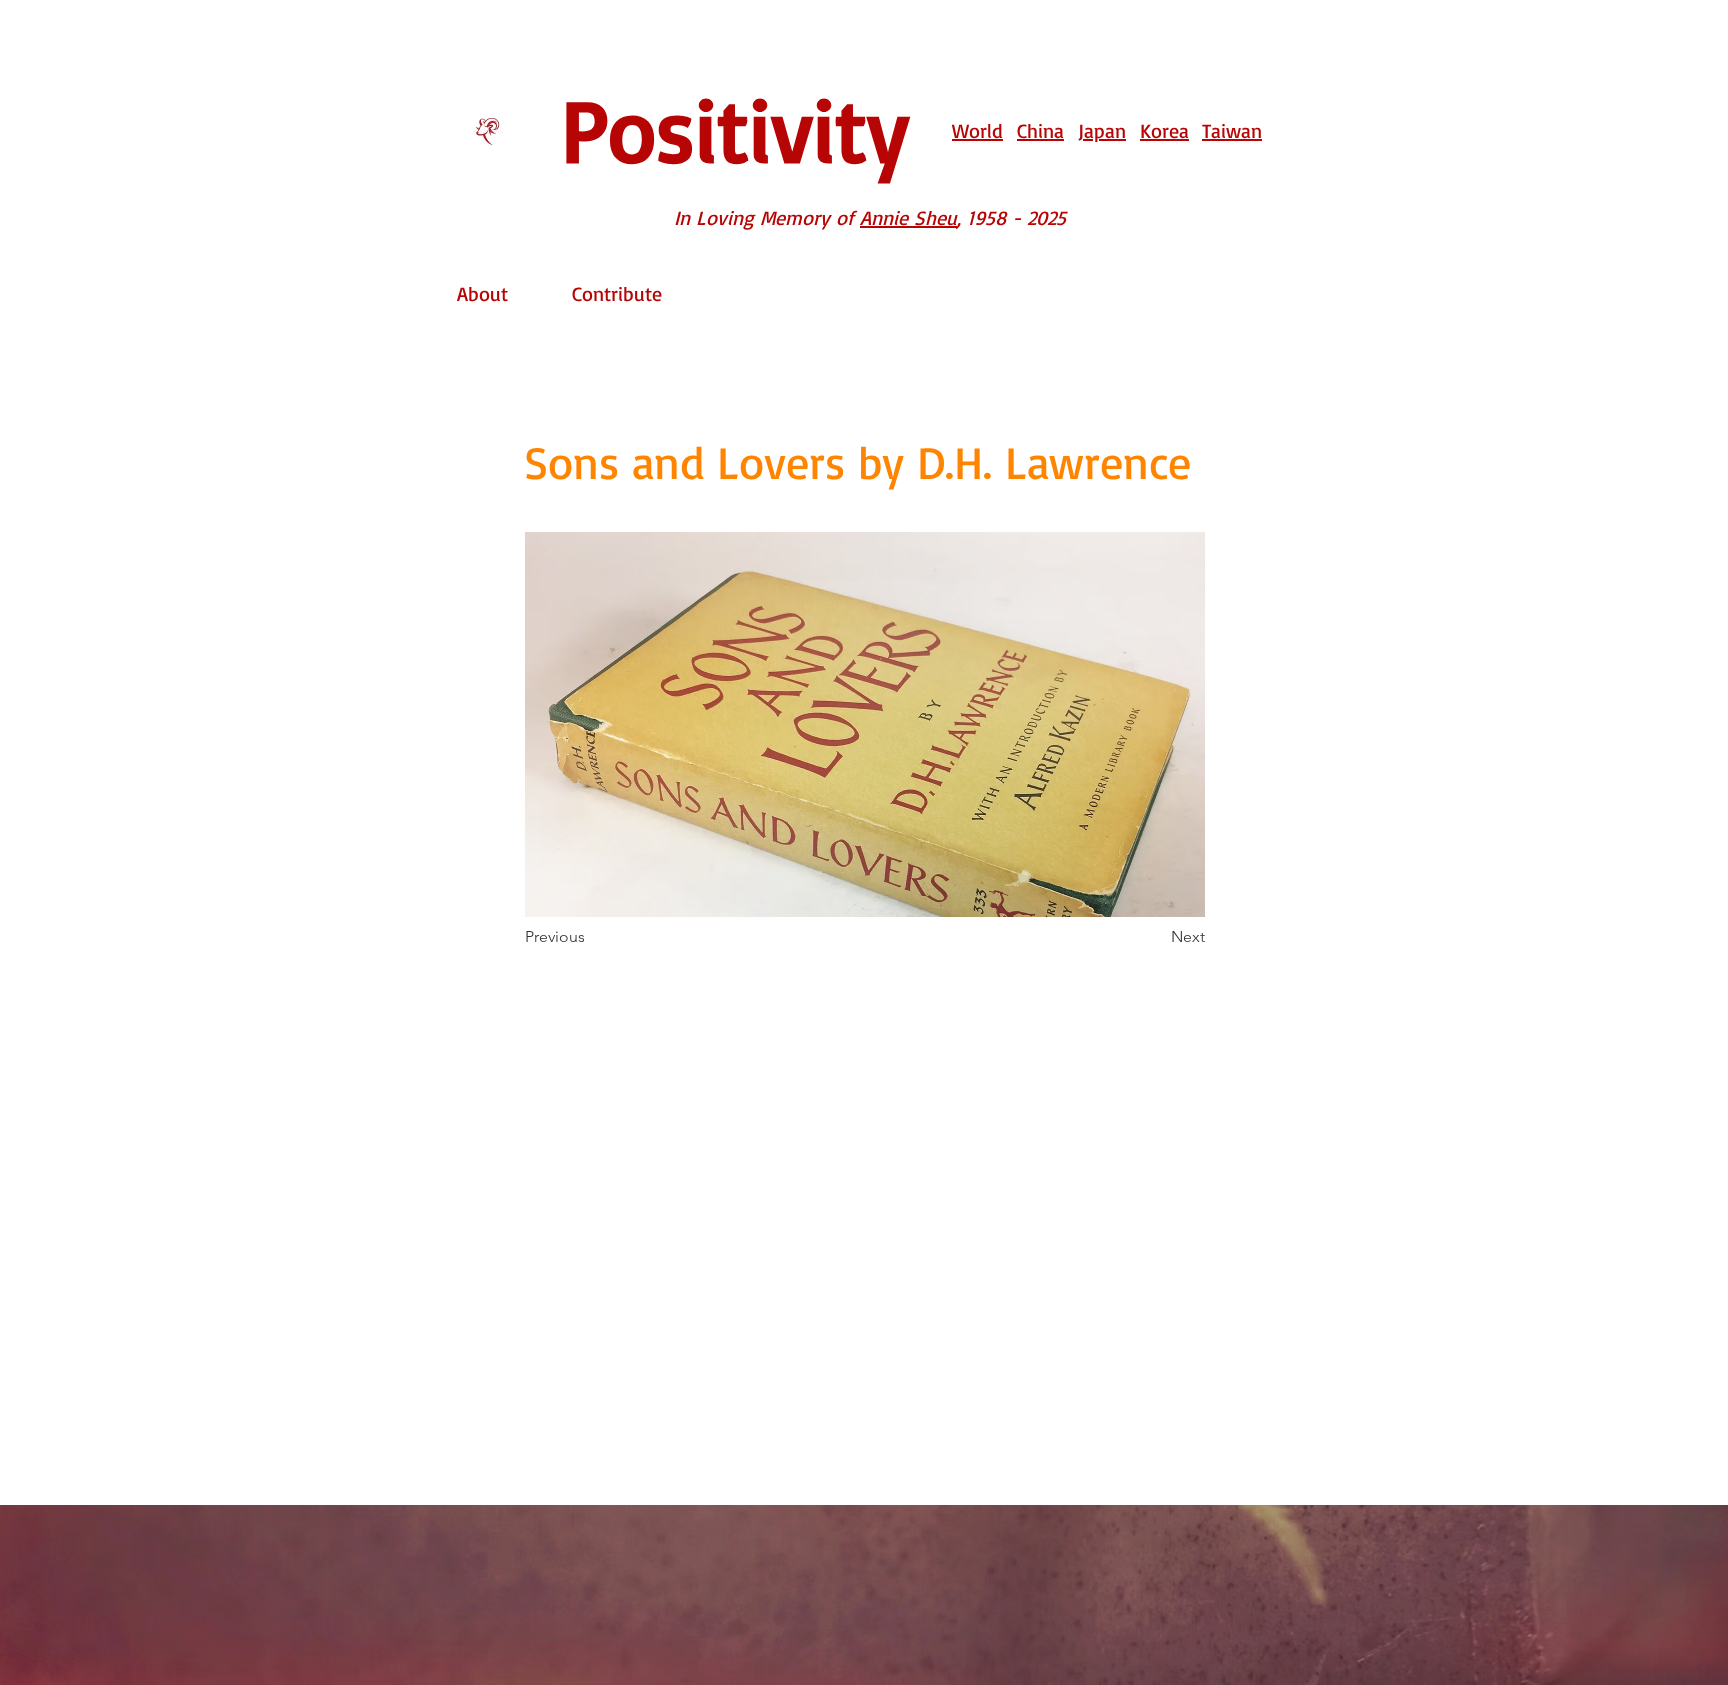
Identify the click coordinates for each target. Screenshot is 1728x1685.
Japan (1102, 130)
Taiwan (1232, 130)
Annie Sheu (908, 217)
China (1040, 130)
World (977, 130)
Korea (1164, 130)
